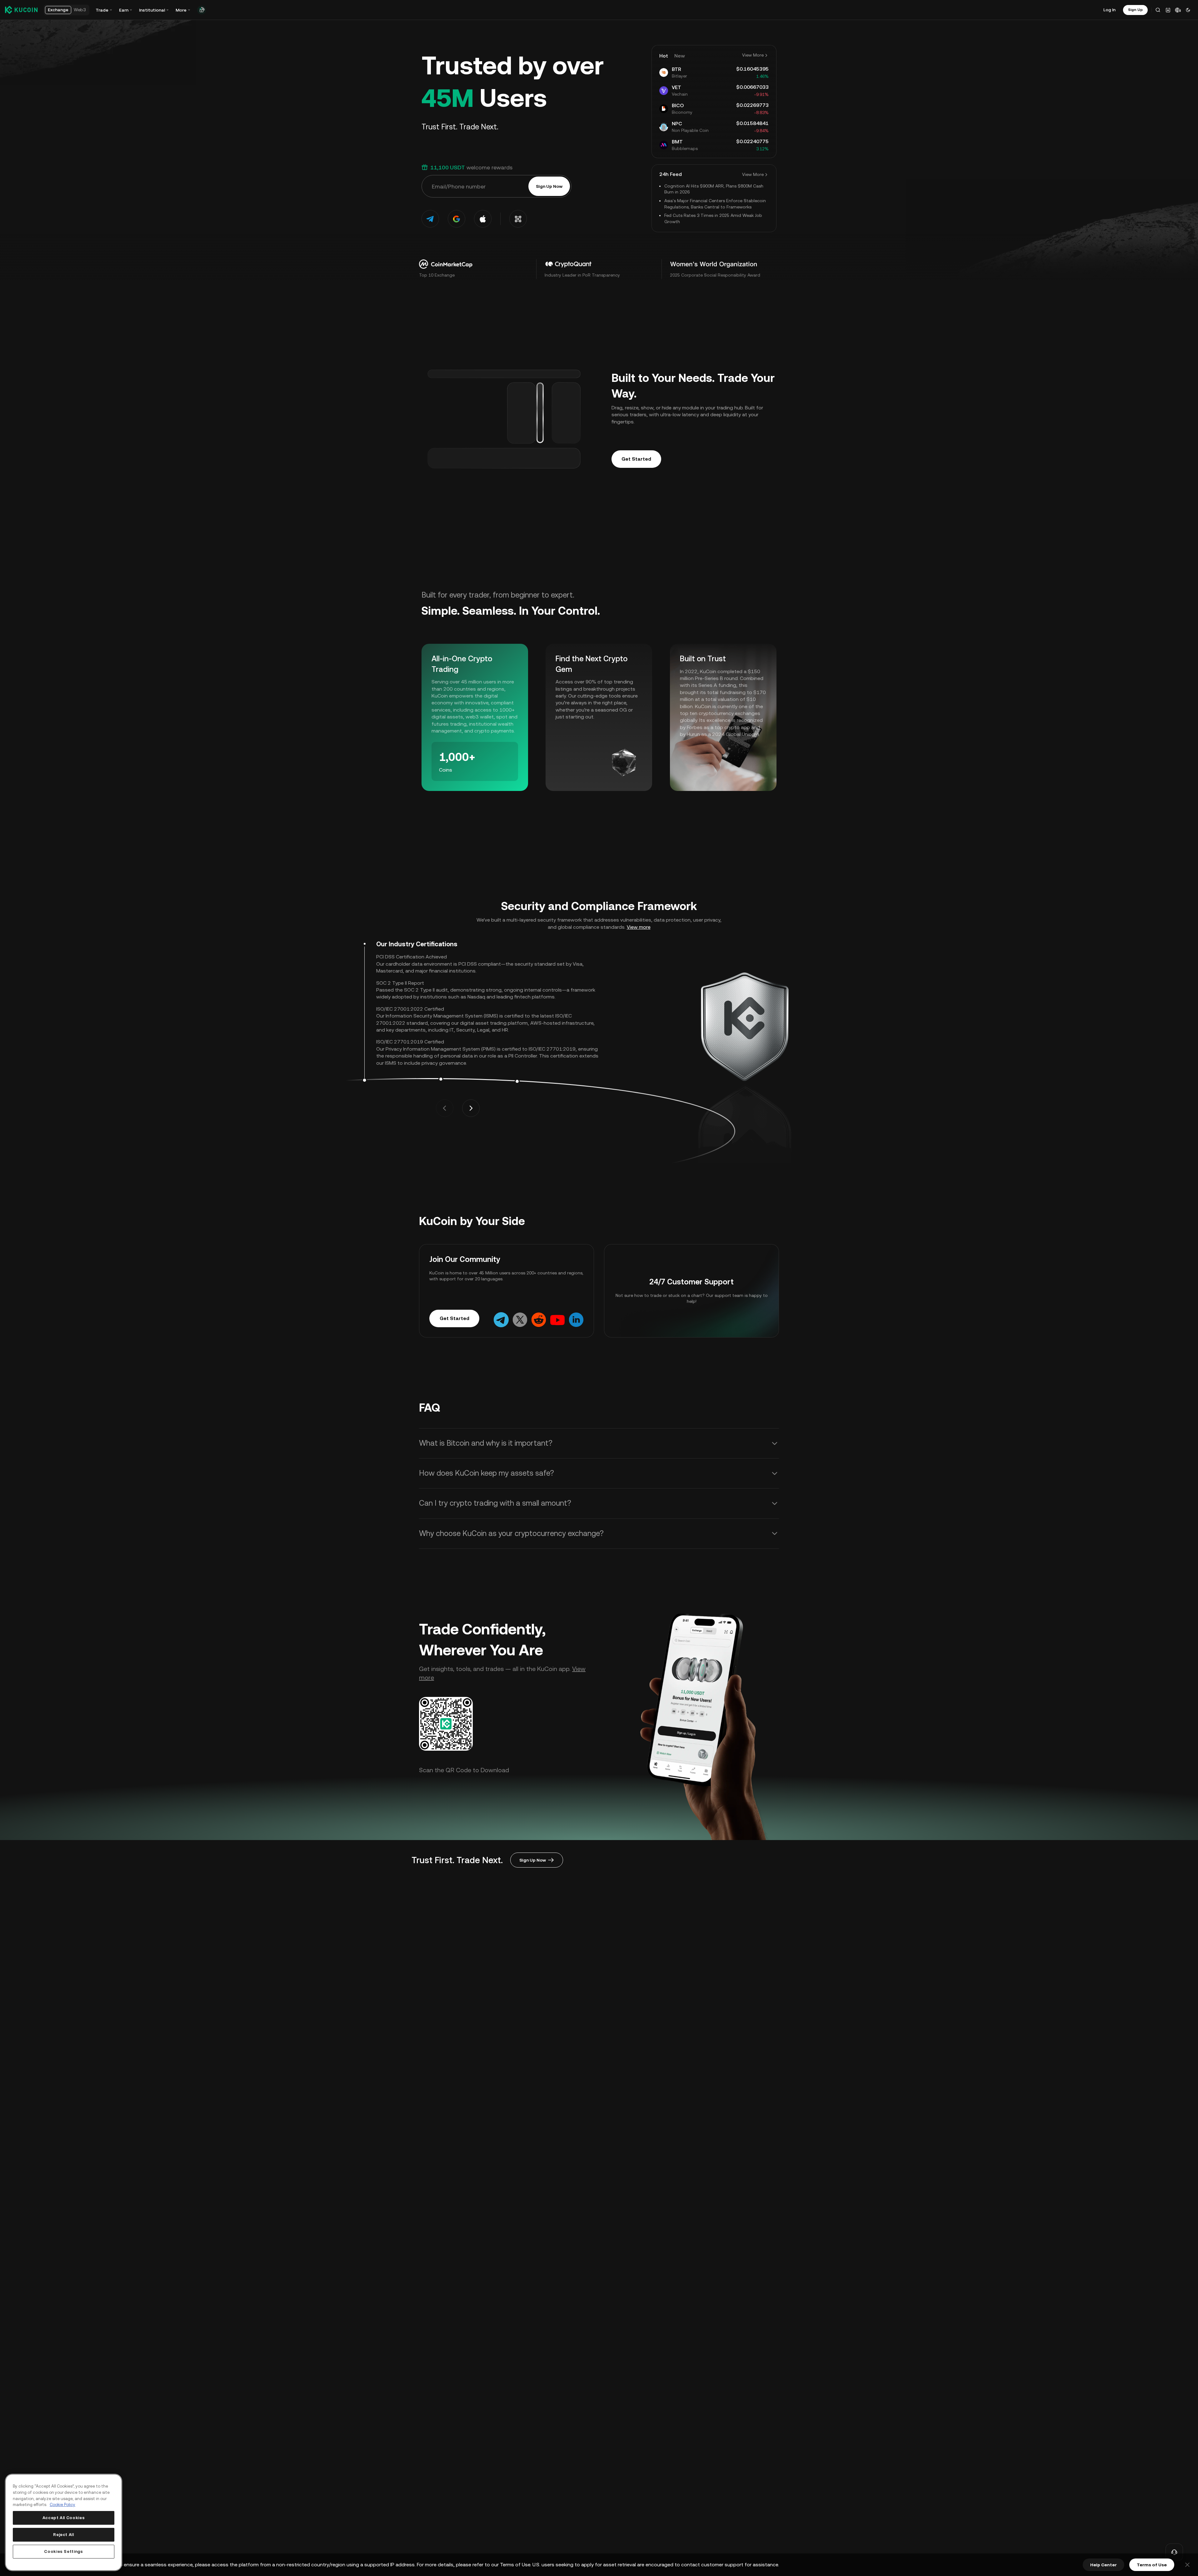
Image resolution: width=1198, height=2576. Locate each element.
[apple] (483, 219)
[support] (1174, 2552)
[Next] (471, 1108)
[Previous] (445, 1108)
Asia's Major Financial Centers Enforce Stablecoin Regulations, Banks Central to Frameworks (715, 204)
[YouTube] (557, 1320)
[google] (457, 219)
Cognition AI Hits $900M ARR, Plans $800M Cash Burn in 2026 (714, 189)
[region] (64, 2522)
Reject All (64, 2535)
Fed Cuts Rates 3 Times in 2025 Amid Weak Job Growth (713, 218)
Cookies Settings (64, 2551)
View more (639, 927)
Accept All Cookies (64, 2518)
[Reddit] (539, 1320)
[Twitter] (520, 1320)
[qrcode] (518, 219)
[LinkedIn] (576, 1320)
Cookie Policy (62, 2505)
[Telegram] (501, 1320)
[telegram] (430, 219)
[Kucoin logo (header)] (21, 10)
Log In (1109, 10)
